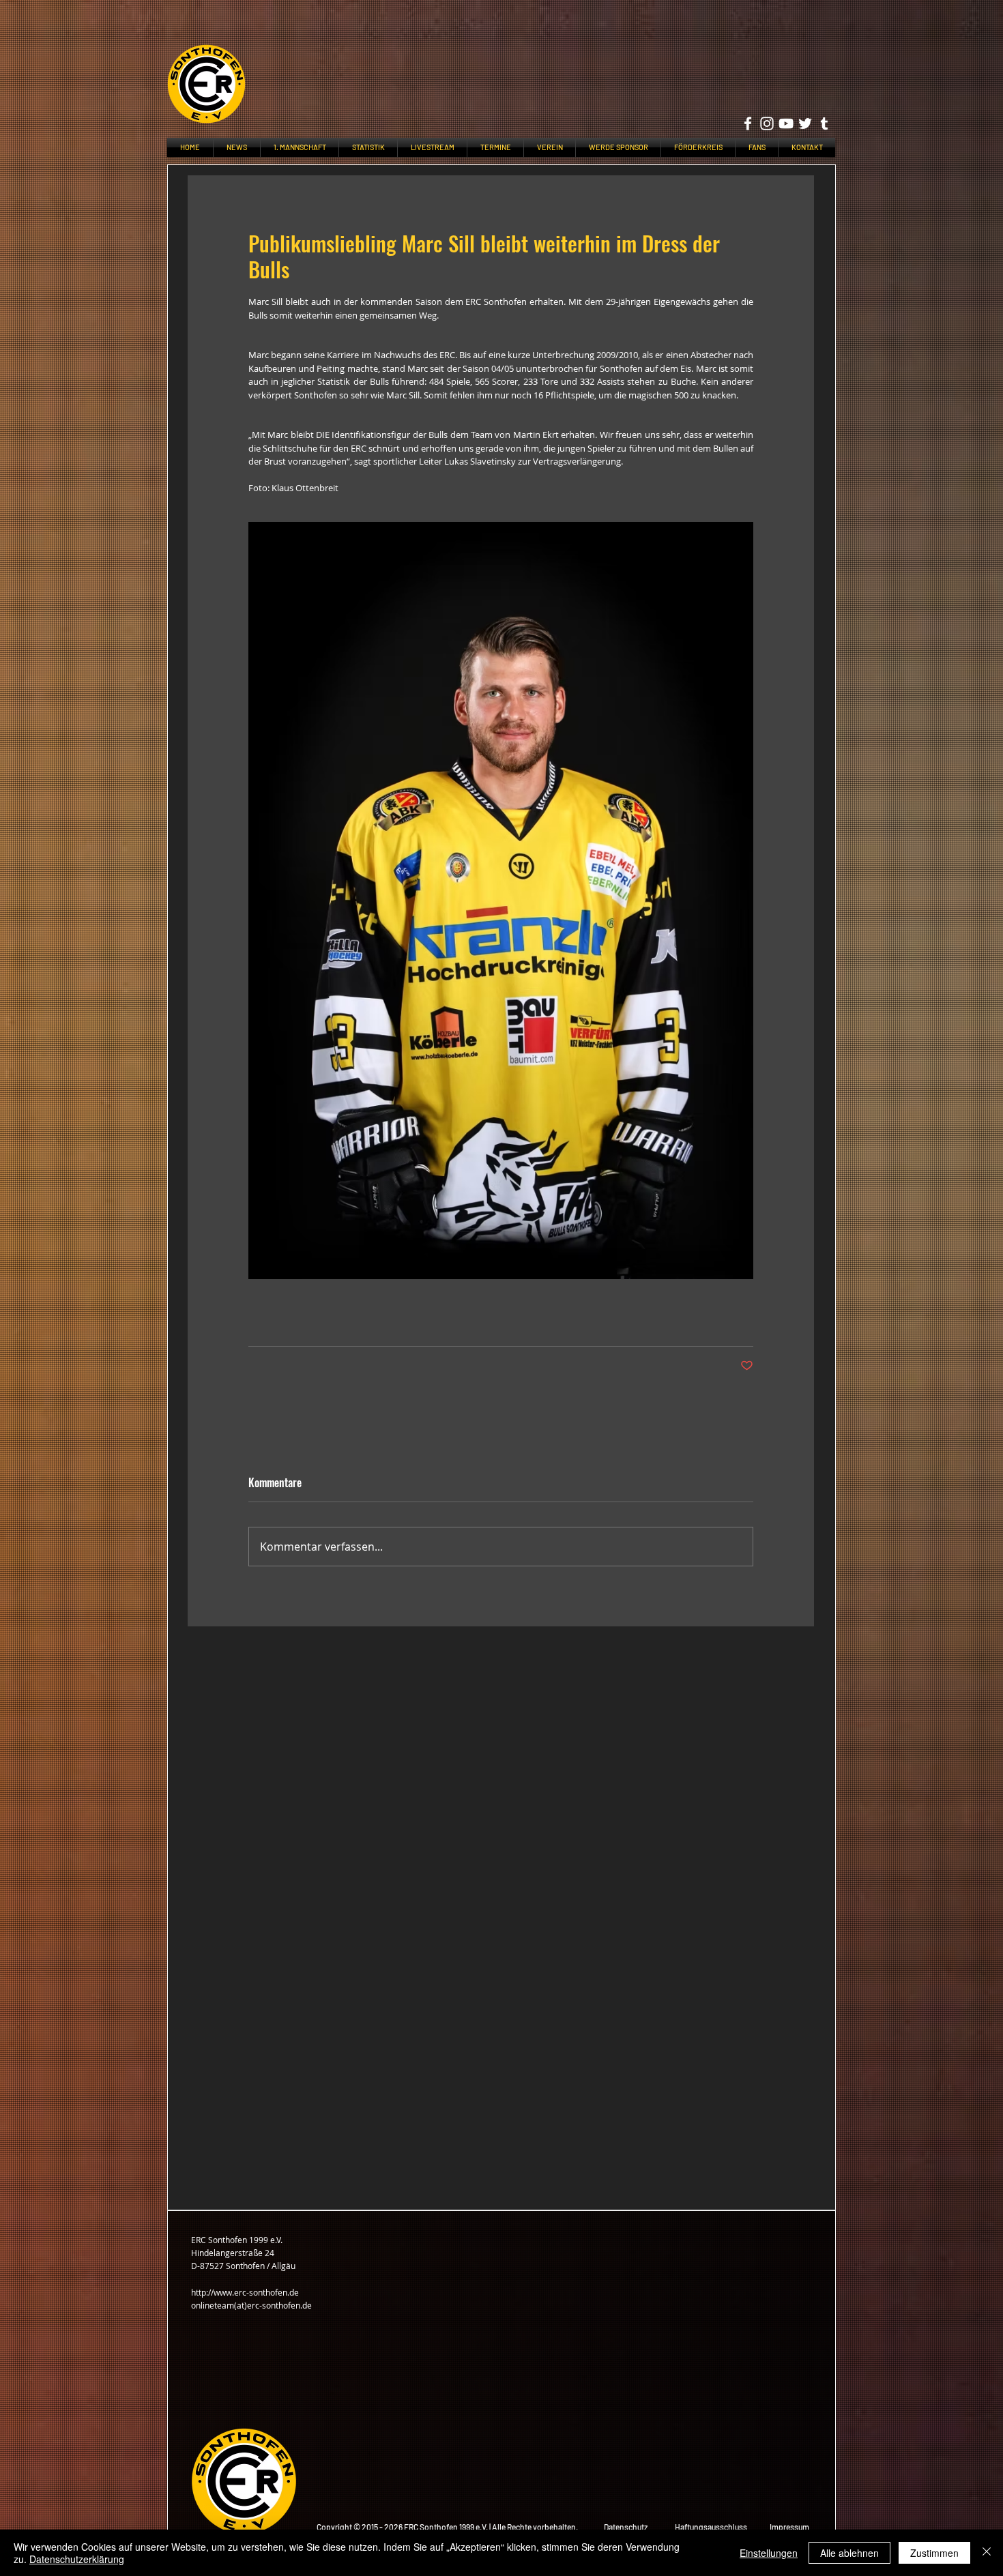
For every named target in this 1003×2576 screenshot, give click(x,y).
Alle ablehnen (849, 2553)
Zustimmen (934, 2553)
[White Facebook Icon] (748, 123)
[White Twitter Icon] (805, 123)
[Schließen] (987, 2553)
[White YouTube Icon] (786, 123)
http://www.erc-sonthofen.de (245, 2292)
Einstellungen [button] (769, 2553)
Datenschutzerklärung (77, 2559)
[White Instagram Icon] (767, 123)
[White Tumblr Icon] (824, 123)
